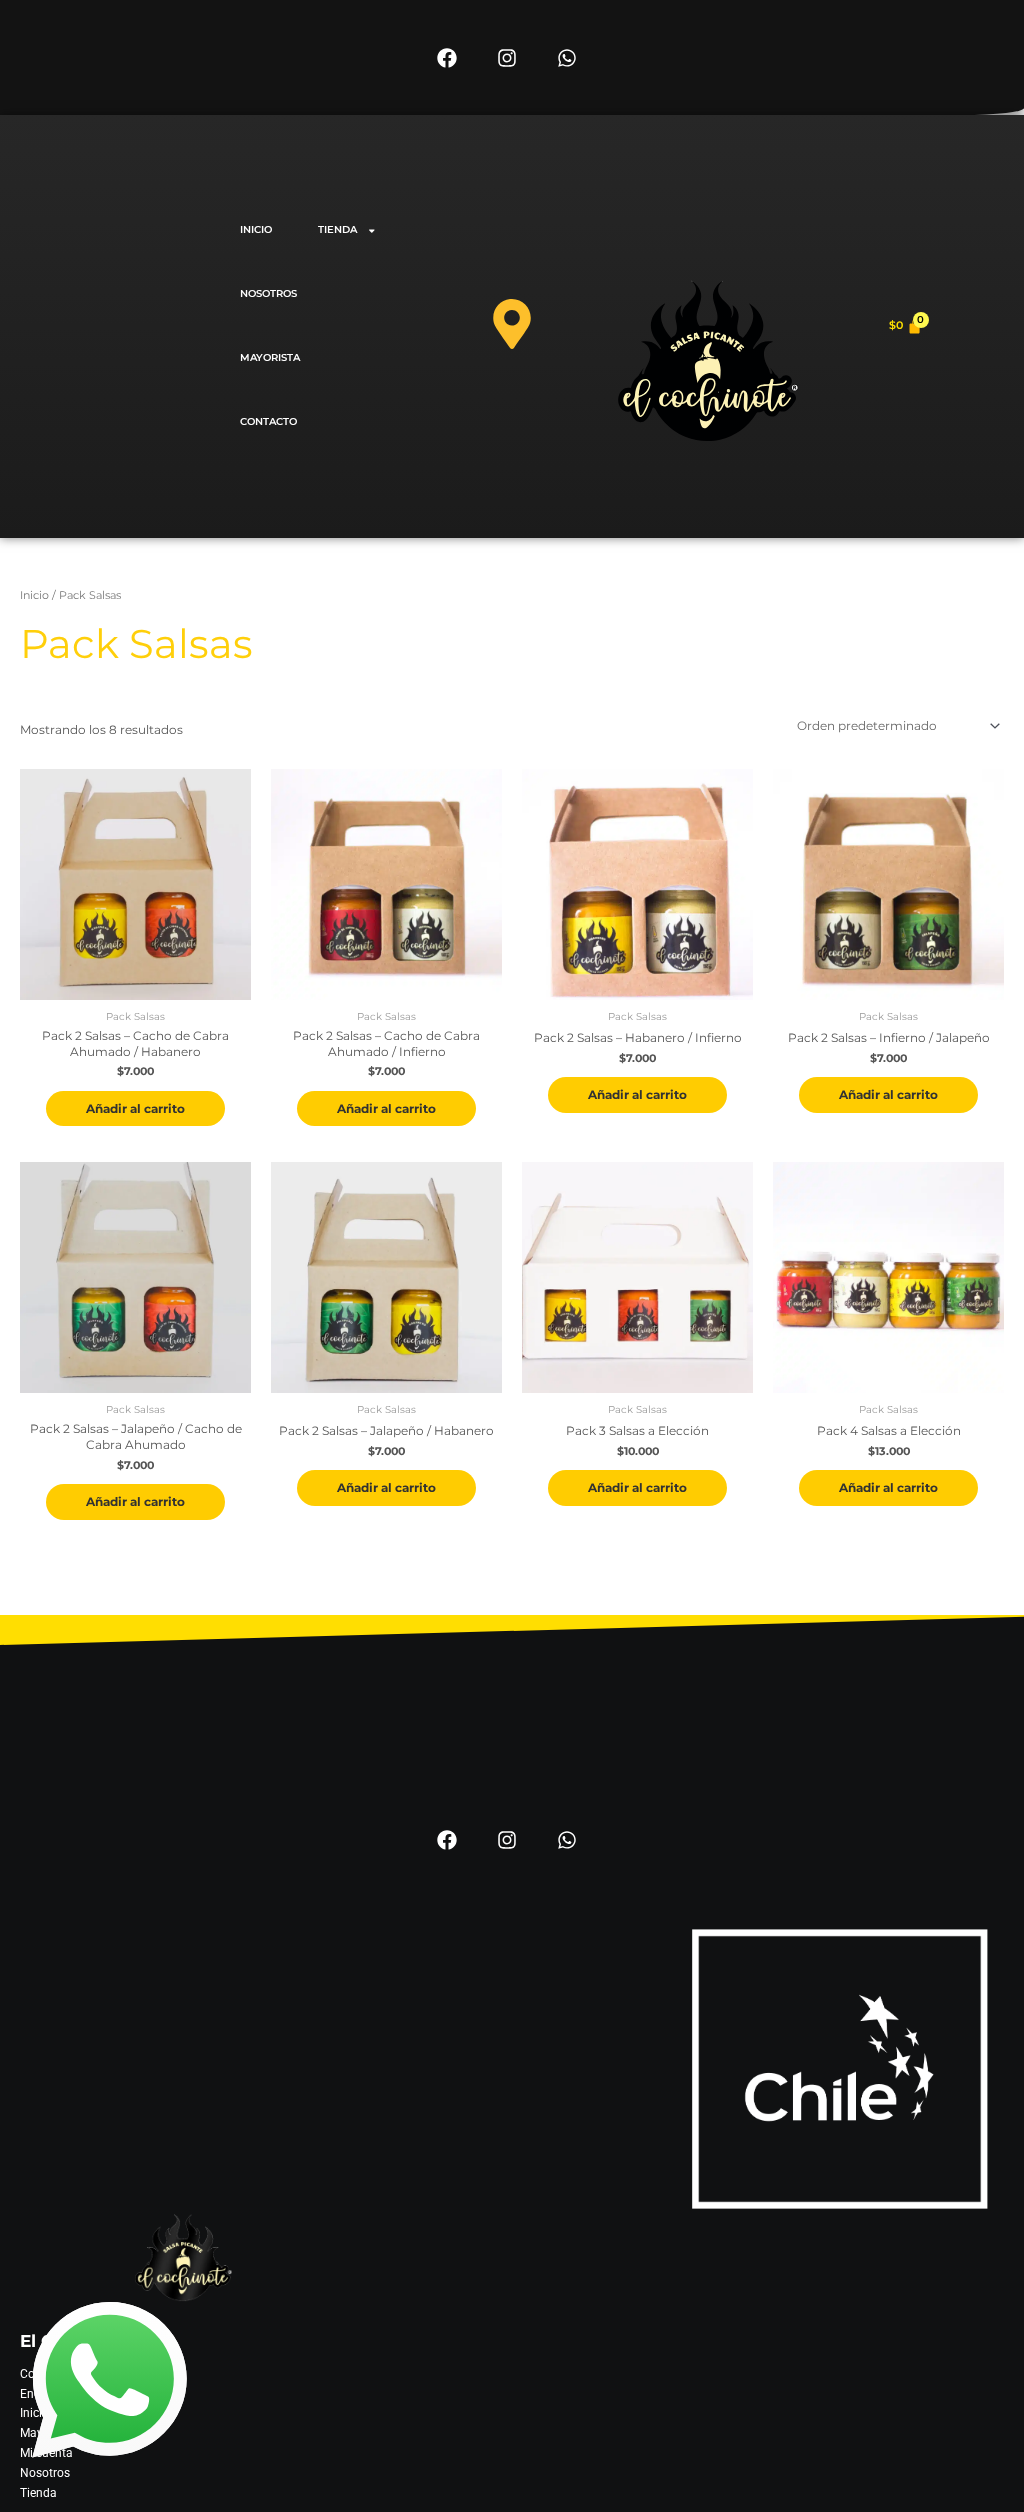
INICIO (256, 229)
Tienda (38, 2493)
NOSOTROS (268, 293)
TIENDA (337, 229)
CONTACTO (268, 421)
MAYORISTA (270, 357)
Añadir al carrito (135, 1108)
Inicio (34, 595)
